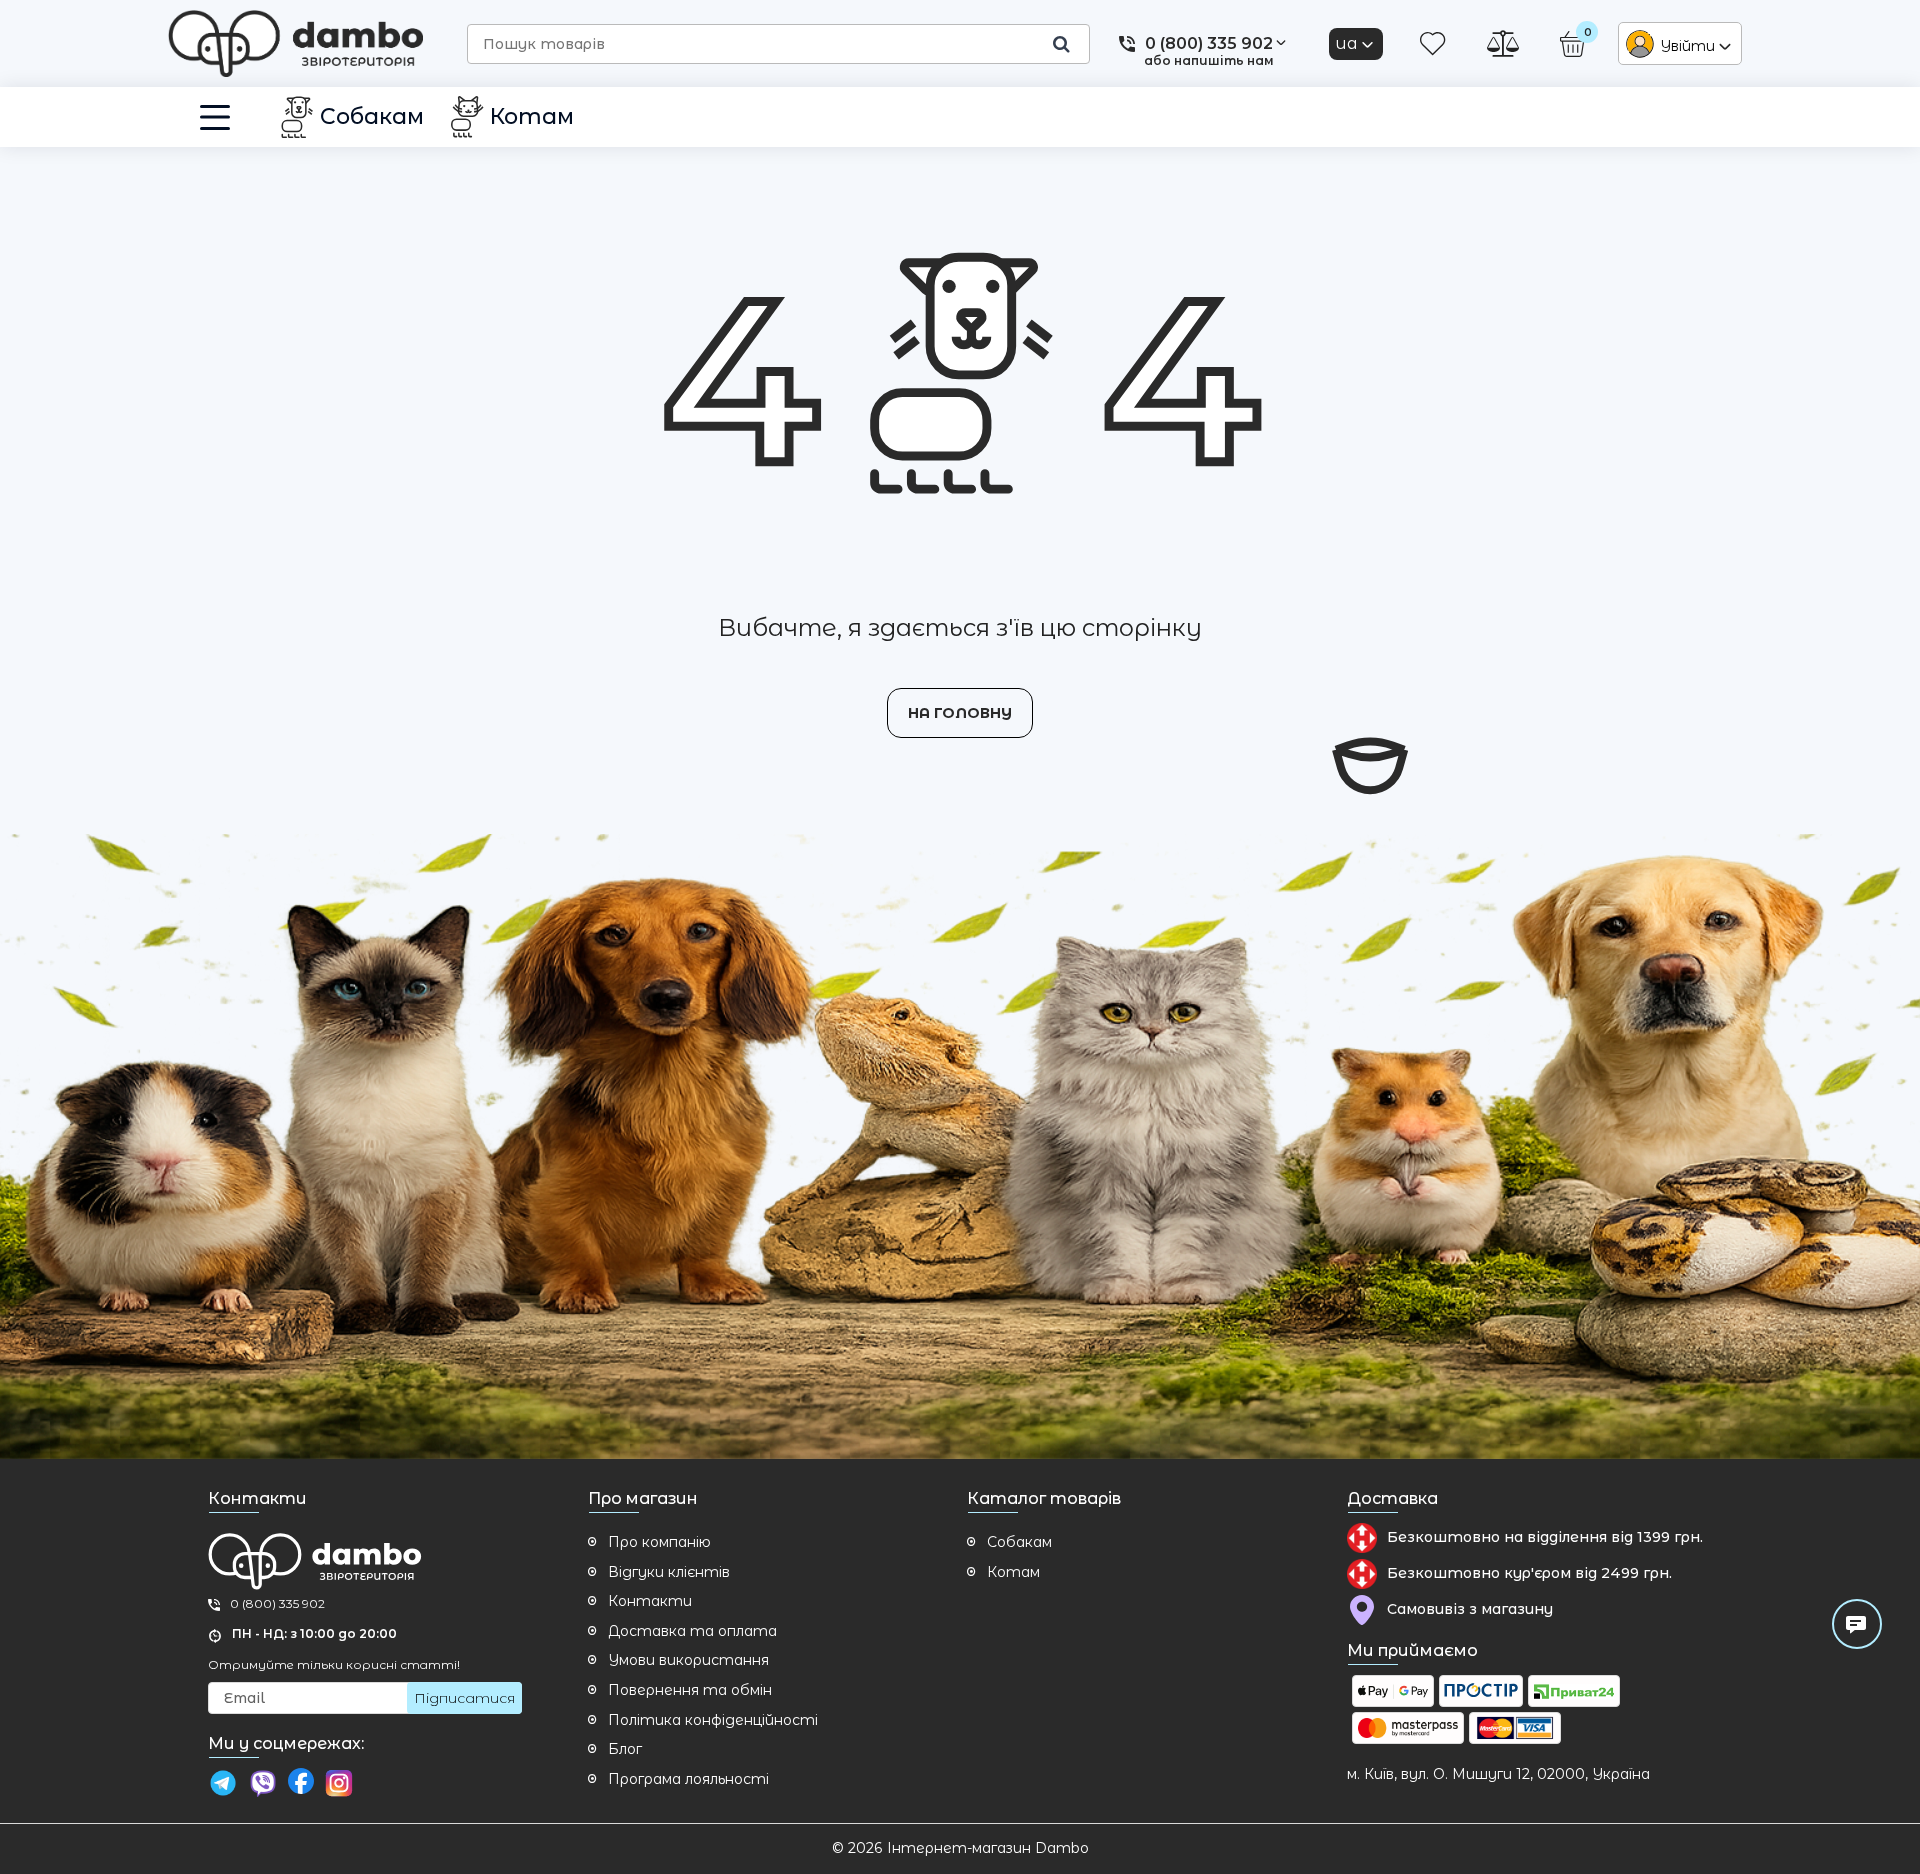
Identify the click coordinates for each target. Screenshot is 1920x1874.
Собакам (1019, 1542)
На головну (960, 713)
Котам (1013, 1572)
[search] (1061, 44)
